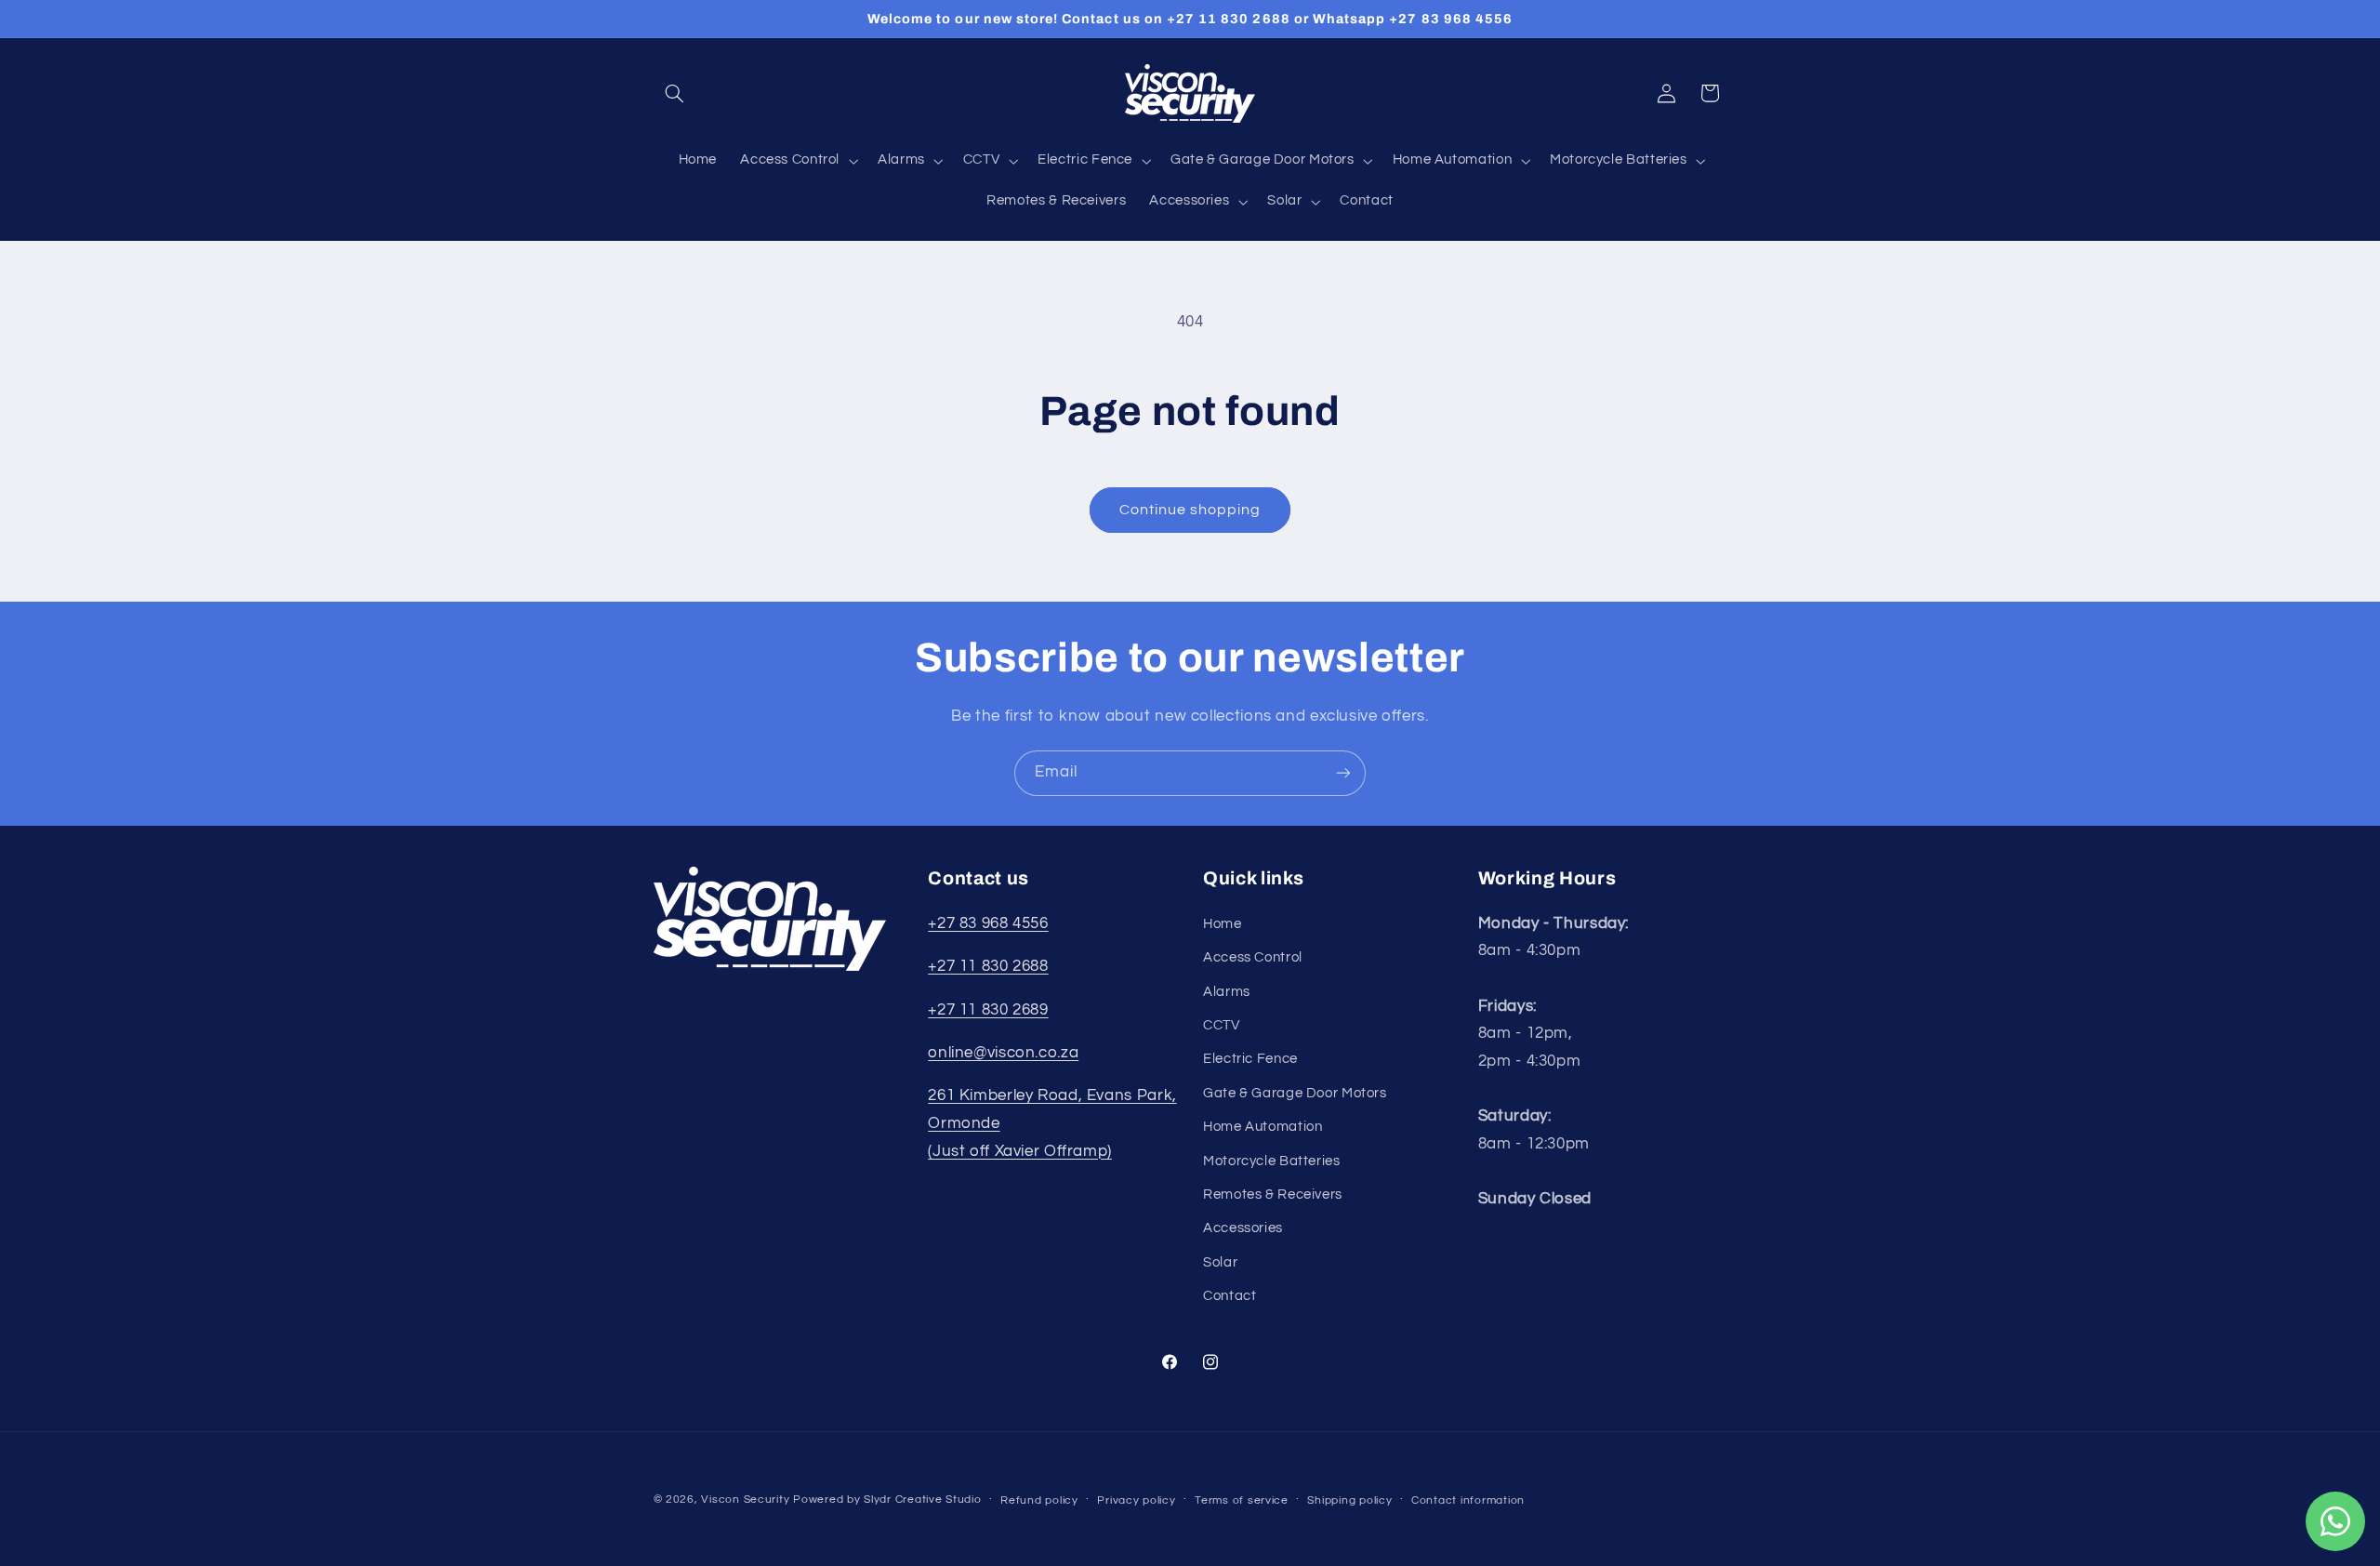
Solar (1220, 1261)
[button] (675, 93)
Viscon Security (745, 1500)
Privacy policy (1136, 1500)
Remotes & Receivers (1273, 1194)
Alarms (1227, 991)
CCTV (1222, 1025)
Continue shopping (1190, 510)
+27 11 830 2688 (988, 966)
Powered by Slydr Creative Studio (887, 1500)
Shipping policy (1349, 1500)
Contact (1230, 1296)
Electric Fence (1250, 1059)
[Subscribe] (1343, 773)
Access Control (1253, 957)
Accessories (1243, 1228)
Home (1223, 923)
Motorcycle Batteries (1272, 1160)
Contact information (1468, 1500)
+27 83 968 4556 (988, 922)
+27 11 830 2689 (988, 1009)
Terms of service (1242, 1500)
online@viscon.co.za (1003, 1053)
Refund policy (1039, 1500)
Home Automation (1263, 1127)
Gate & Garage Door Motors (1295, 1092)
